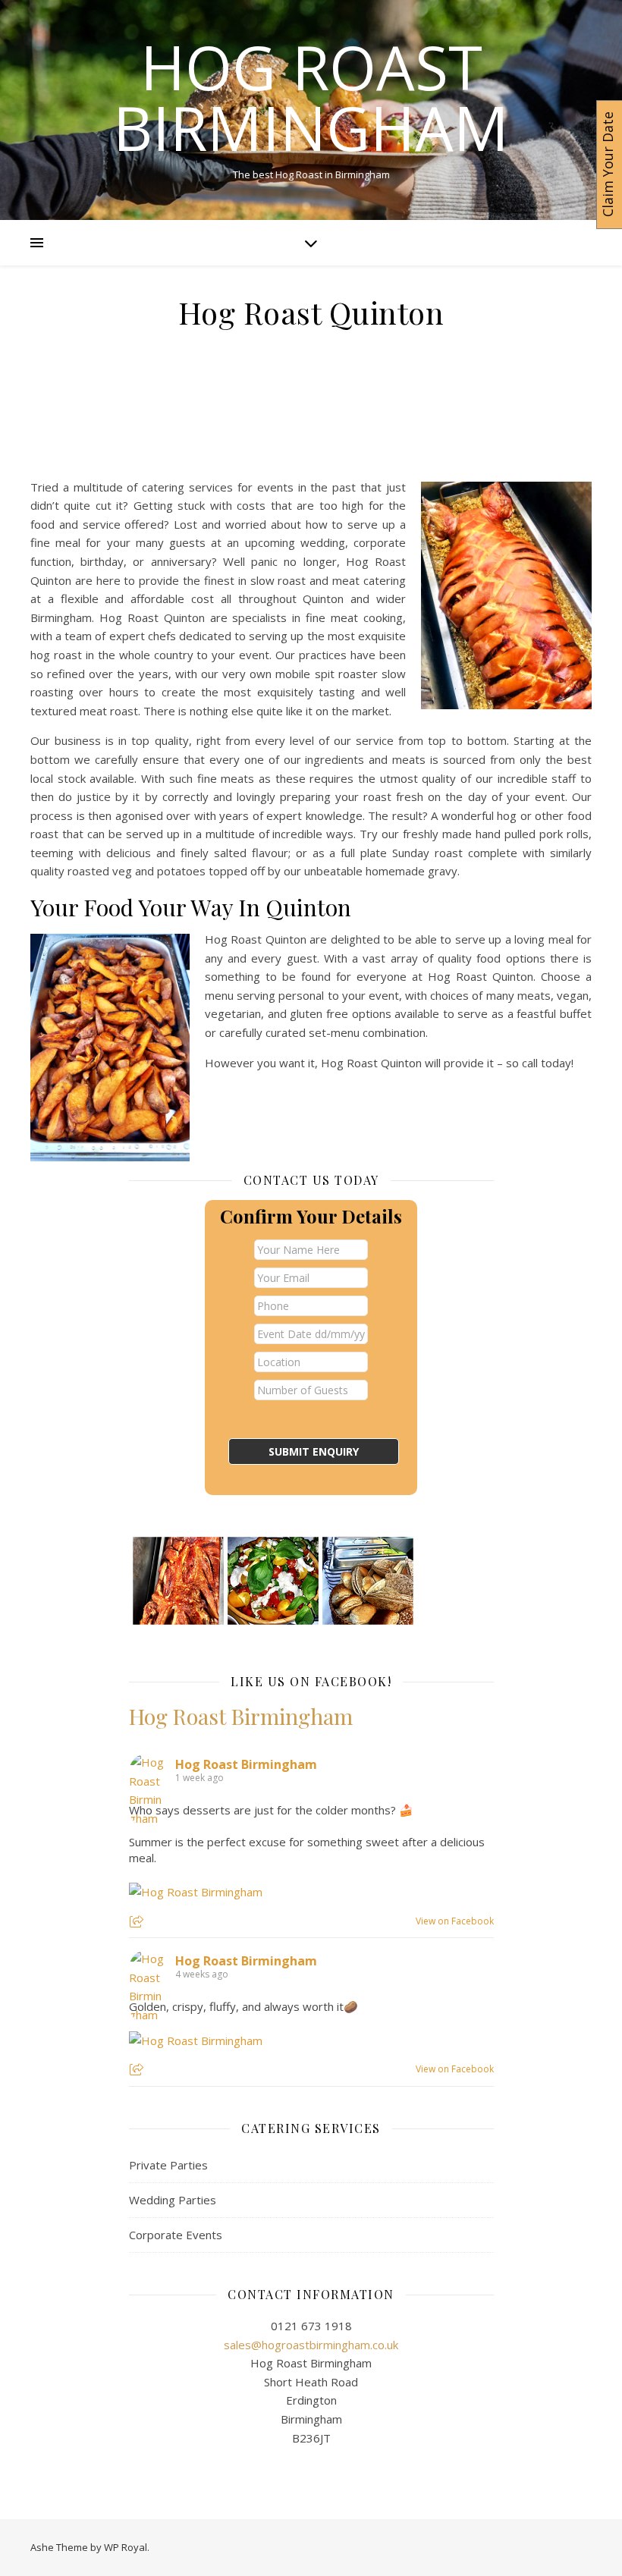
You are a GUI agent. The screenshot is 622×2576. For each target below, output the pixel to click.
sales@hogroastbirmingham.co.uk (311, 2345)
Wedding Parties (173, 2200)
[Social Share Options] (138, 1923)
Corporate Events (176, 2235)
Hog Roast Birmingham (311, 97)
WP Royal (126, 2547)
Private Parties (168, 2165)
